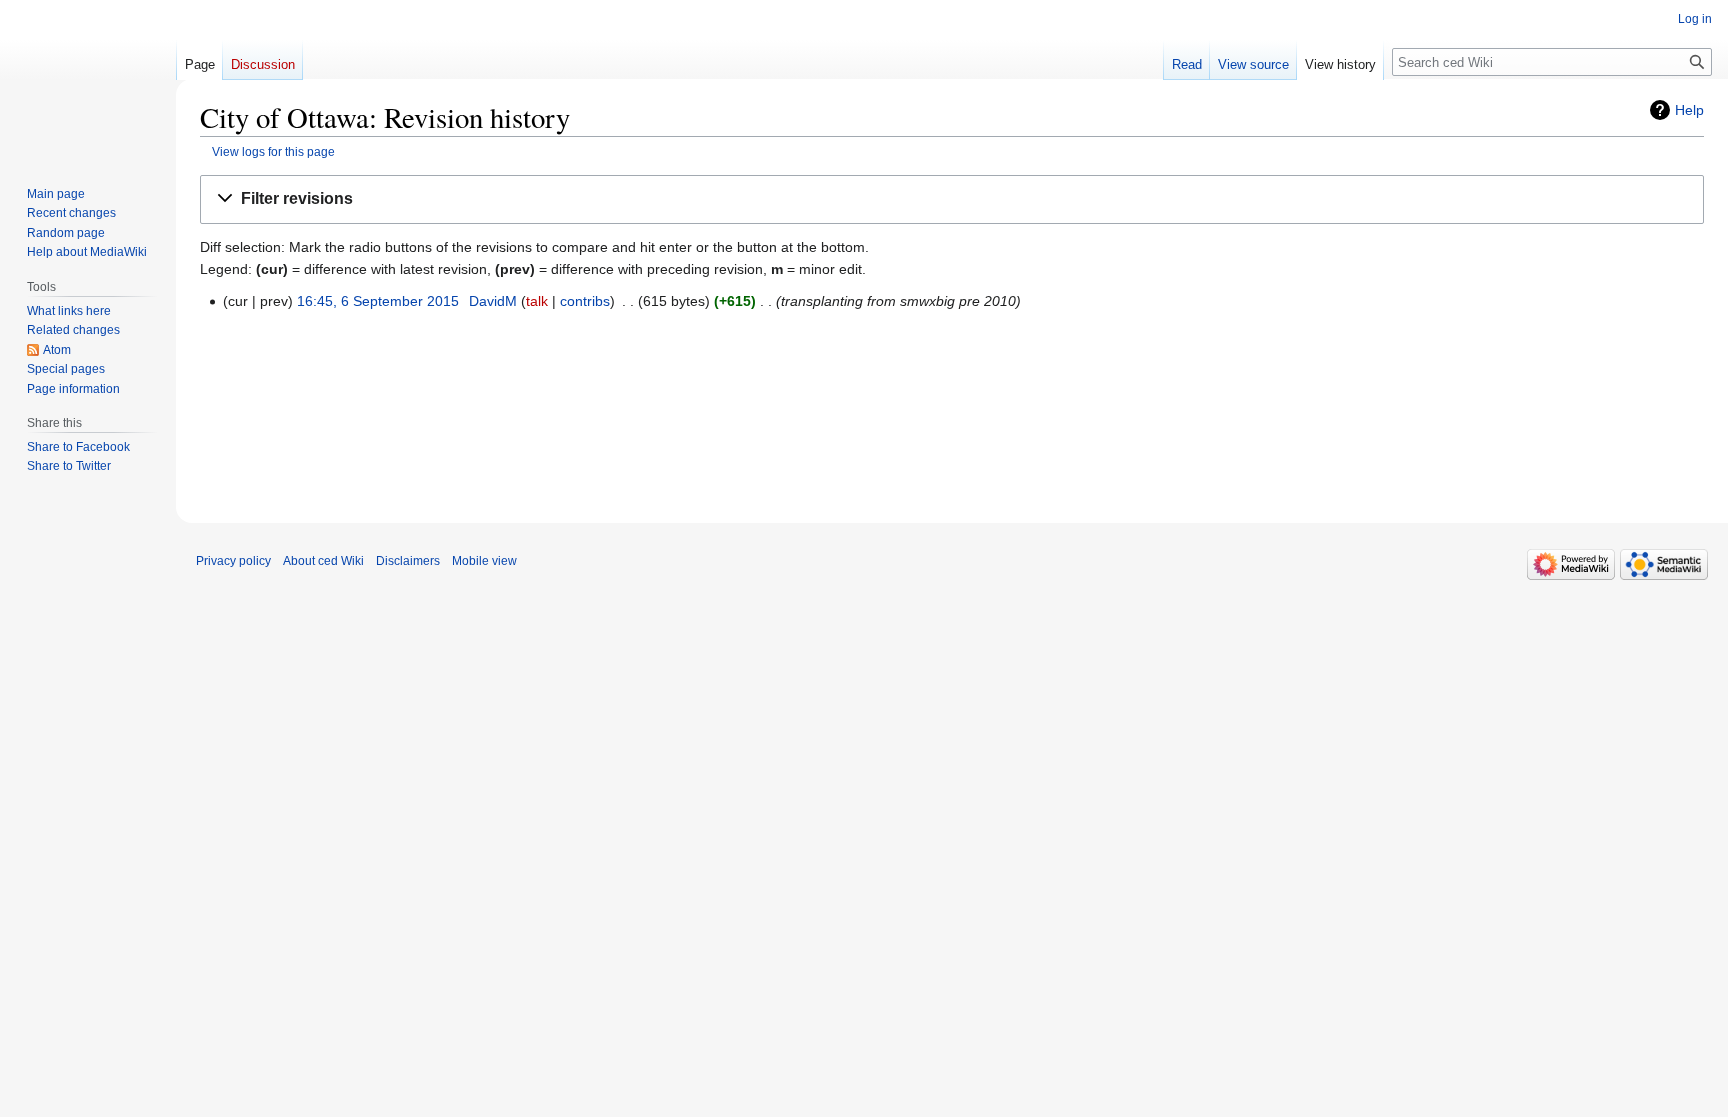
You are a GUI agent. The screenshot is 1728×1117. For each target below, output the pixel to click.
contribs (585, 301)
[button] (952, 199)
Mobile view (484, 561)
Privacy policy (233, 561)
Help (1689, 110)
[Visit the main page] (88, 80)
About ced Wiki (323, 561)
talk (537, 301)
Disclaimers (408, 561)
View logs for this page (273, 151)
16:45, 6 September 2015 (378, 301)
